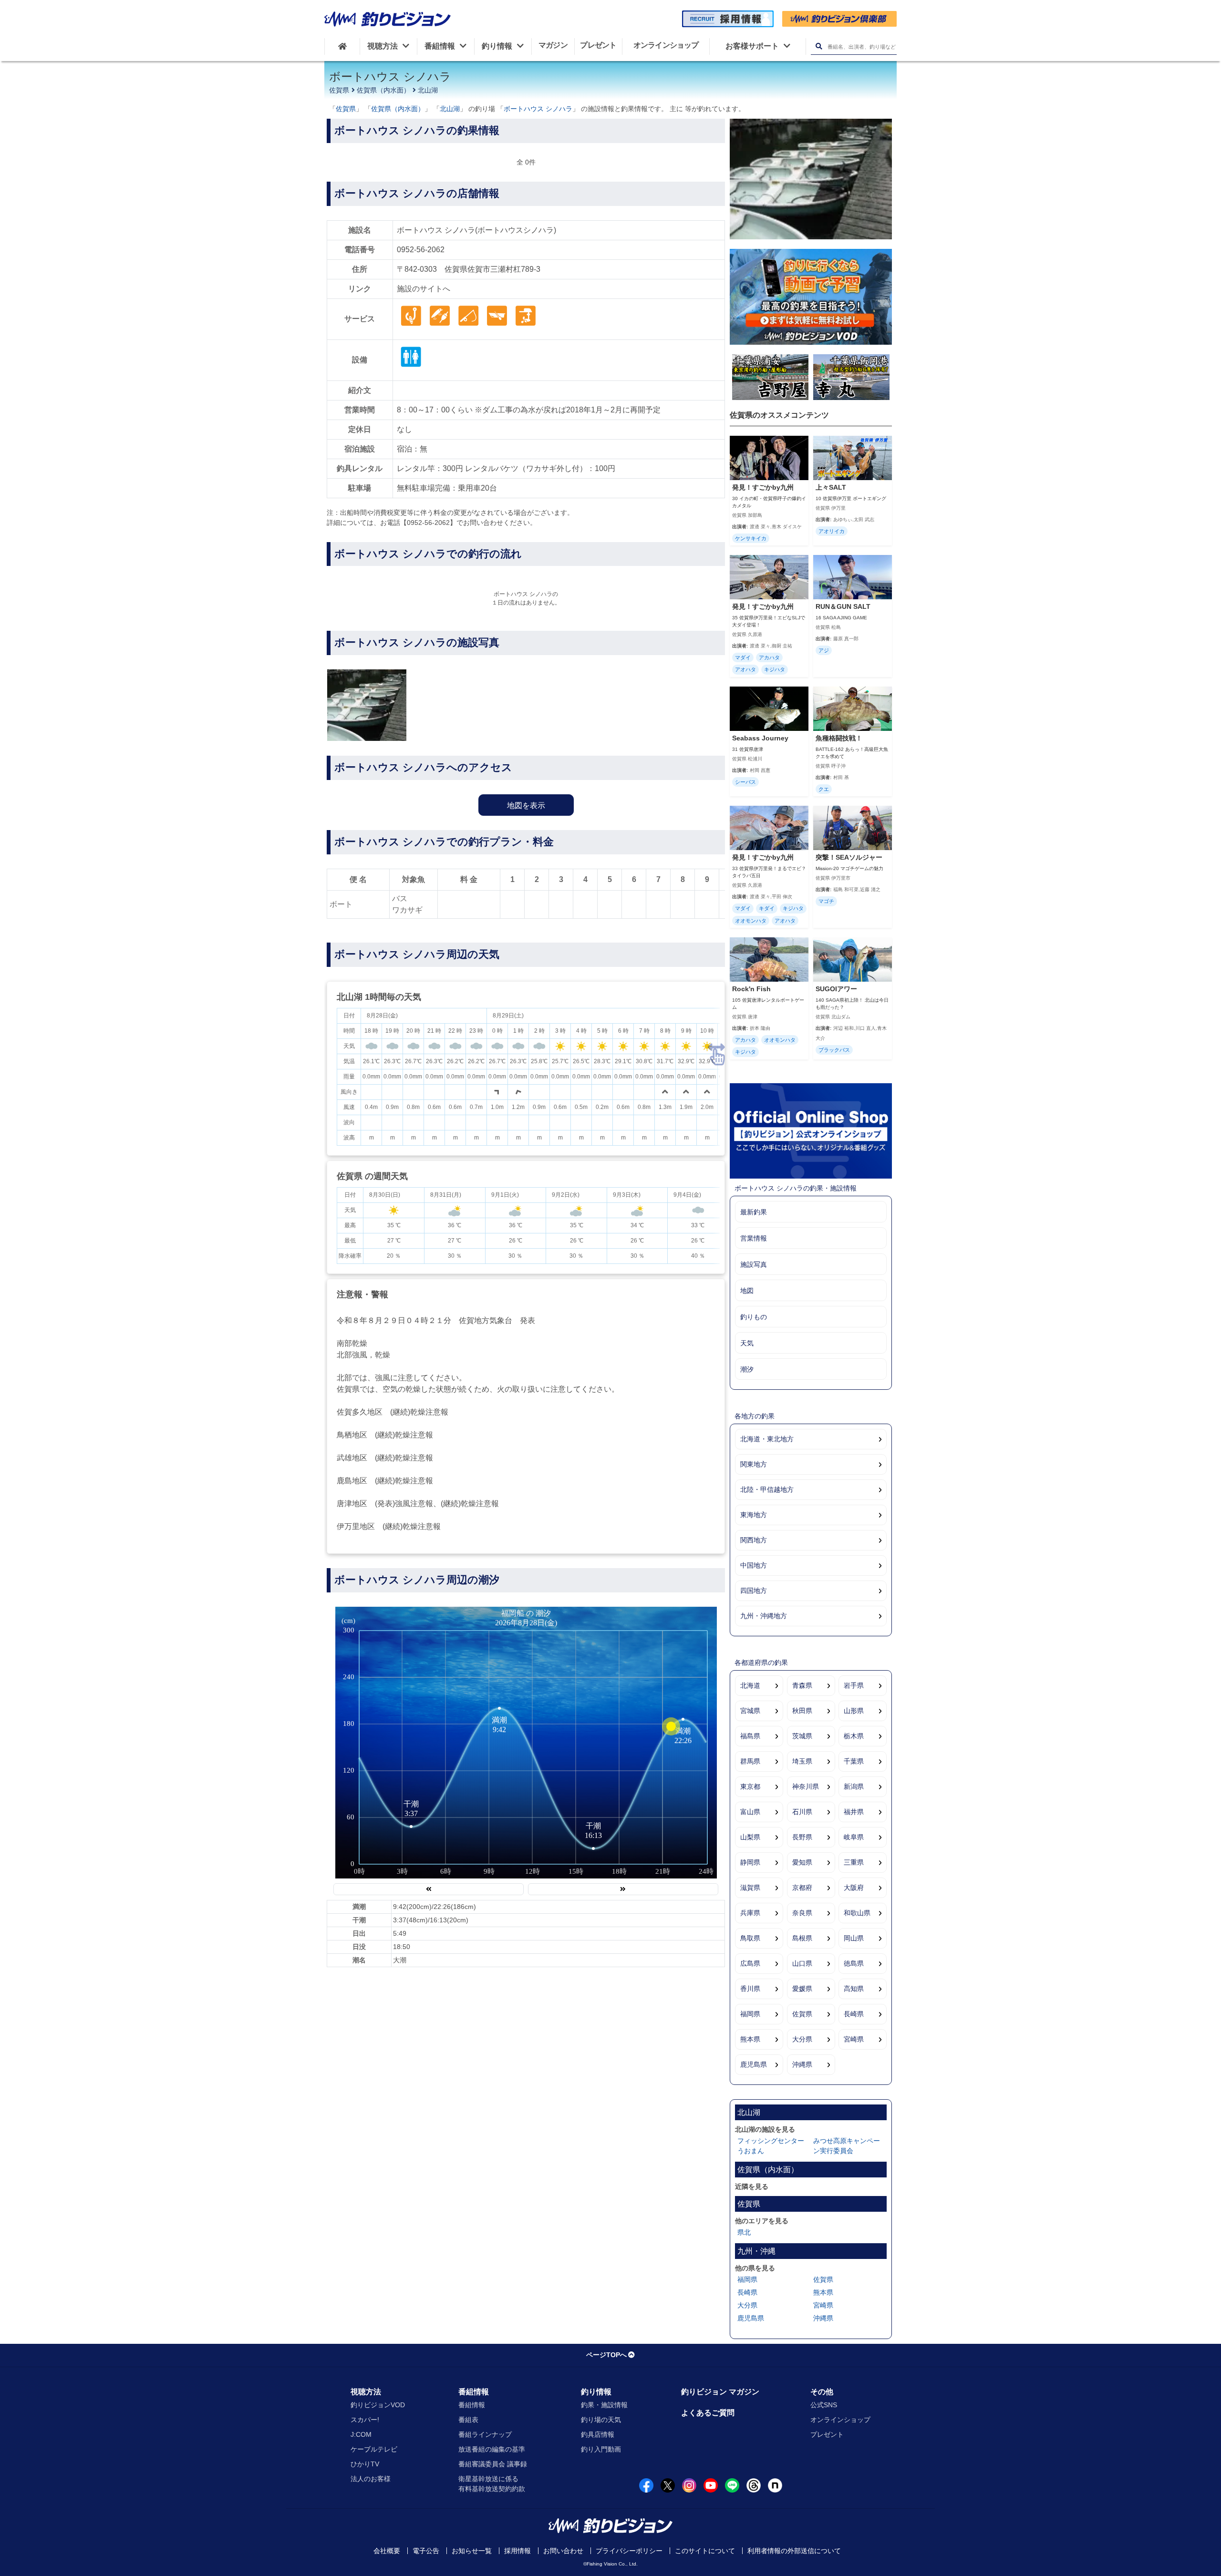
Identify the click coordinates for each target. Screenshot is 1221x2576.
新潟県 (854, 1786)
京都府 (802, 1888)
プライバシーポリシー (629, 2551)
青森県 (802, 1685)
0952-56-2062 (421, 250)
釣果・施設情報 (604, 2405)
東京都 (750, 1786)
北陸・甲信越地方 (767, 1489)
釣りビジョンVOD (378, 2405)
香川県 (750, 1989)
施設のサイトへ (424, 289)
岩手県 (854, 1685)
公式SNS (824, 2405)
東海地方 (754, 1515)
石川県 (802, 1812)
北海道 (750, 1685)
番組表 (468, 2420)
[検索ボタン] (819, 46)
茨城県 (802, 1736)
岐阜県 (854, 1837)
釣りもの (754, 1317)
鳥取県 (750, 1938)
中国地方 (754, 1565)
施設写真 (754, 1264)
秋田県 (802, 1711)
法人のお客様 (371, 2479)
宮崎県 (854, 2039)
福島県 (750, 1736)
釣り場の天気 (601, 2420)
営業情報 (754, 1238)
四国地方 (754, 1591)
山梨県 (750, 1837)
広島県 (750, 1963)
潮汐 (747, 1369)
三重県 (854, 1862)
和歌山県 (857, 1913)
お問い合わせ (563, 2551)
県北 (744, 2232)
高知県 (854, 1989)
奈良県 (802, 1913)
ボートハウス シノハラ (538, 109)
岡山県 (854, 1938)
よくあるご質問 (708, 2413)
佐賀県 (339, 90)
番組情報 (474, 2392)
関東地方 (754, 1464)
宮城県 (750, 1711)
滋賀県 (750, 1888)
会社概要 (387, 2551)
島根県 (802, 1938)
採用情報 (517, 2551)
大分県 (802, 2039)
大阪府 (854, 1888)
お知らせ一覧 (472, 2551)
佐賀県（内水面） (383, 90)
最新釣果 (754, 1212)
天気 (747, 1343)
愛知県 (802, 1862)
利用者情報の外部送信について (794, 2551)
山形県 (854, 1711)
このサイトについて (705, 2551)
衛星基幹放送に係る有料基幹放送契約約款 (492, 2484)
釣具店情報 (598, 2434)
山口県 (802, 1963)
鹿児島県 (754, 2064)
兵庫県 (750, 1913)
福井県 (854, 1812)
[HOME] (342, 46)
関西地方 (754, 1540)
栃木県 (854, 1736)
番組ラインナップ (485, 2434)
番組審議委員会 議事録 (493, 2464)
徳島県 (854, 1963)
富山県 (750, 1812)
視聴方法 (366, 2392)
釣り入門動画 (601, 2449)
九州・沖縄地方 (764, 1616)
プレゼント (827, 2434)
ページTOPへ (606, 2355)
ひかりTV (365, 2464)
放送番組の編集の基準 (492, 2449)
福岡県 (750, 2014)
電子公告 (426, 2551)
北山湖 (428, 90)
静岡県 (750, 1862)
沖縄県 (802, 2064)
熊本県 (750, 2039)
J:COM (361, 2434)
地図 (747, 1291)
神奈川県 (806, 1786)
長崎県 (854, 2014)
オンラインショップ (840, 2420)
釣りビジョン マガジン (720, 2392)
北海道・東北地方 (767, 1439)
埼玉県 (802, 1761)
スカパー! (365, 2420)
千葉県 (854, 1761)
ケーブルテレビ (374, 2449)
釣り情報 (596, 2392)
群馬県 (750, 1761)
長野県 (802, 1837)
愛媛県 (802, 1989)
